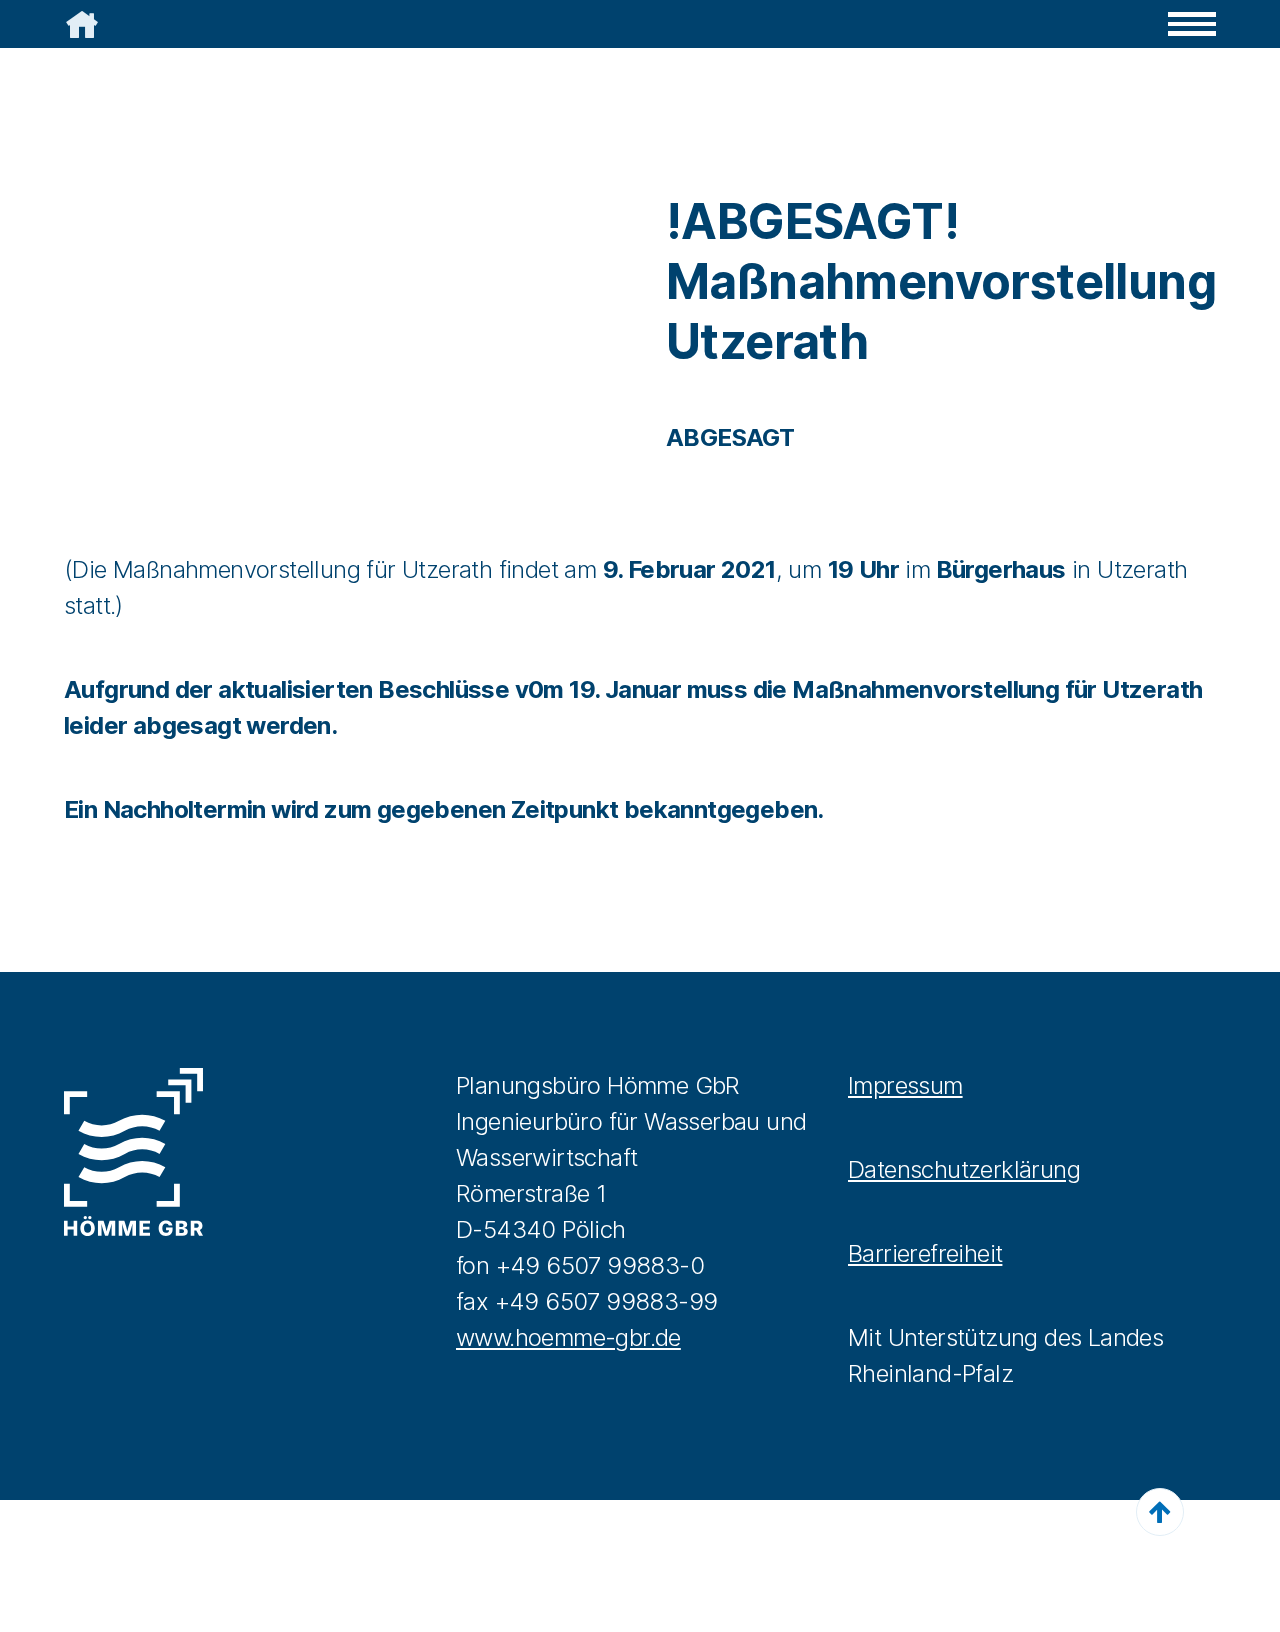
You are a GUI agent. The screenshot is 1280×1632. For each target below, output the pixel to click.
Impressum (905, 1085)
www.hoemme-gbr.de (568, 1337)
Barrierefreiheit (925, 1253)
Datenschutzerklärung (964, 1169)
